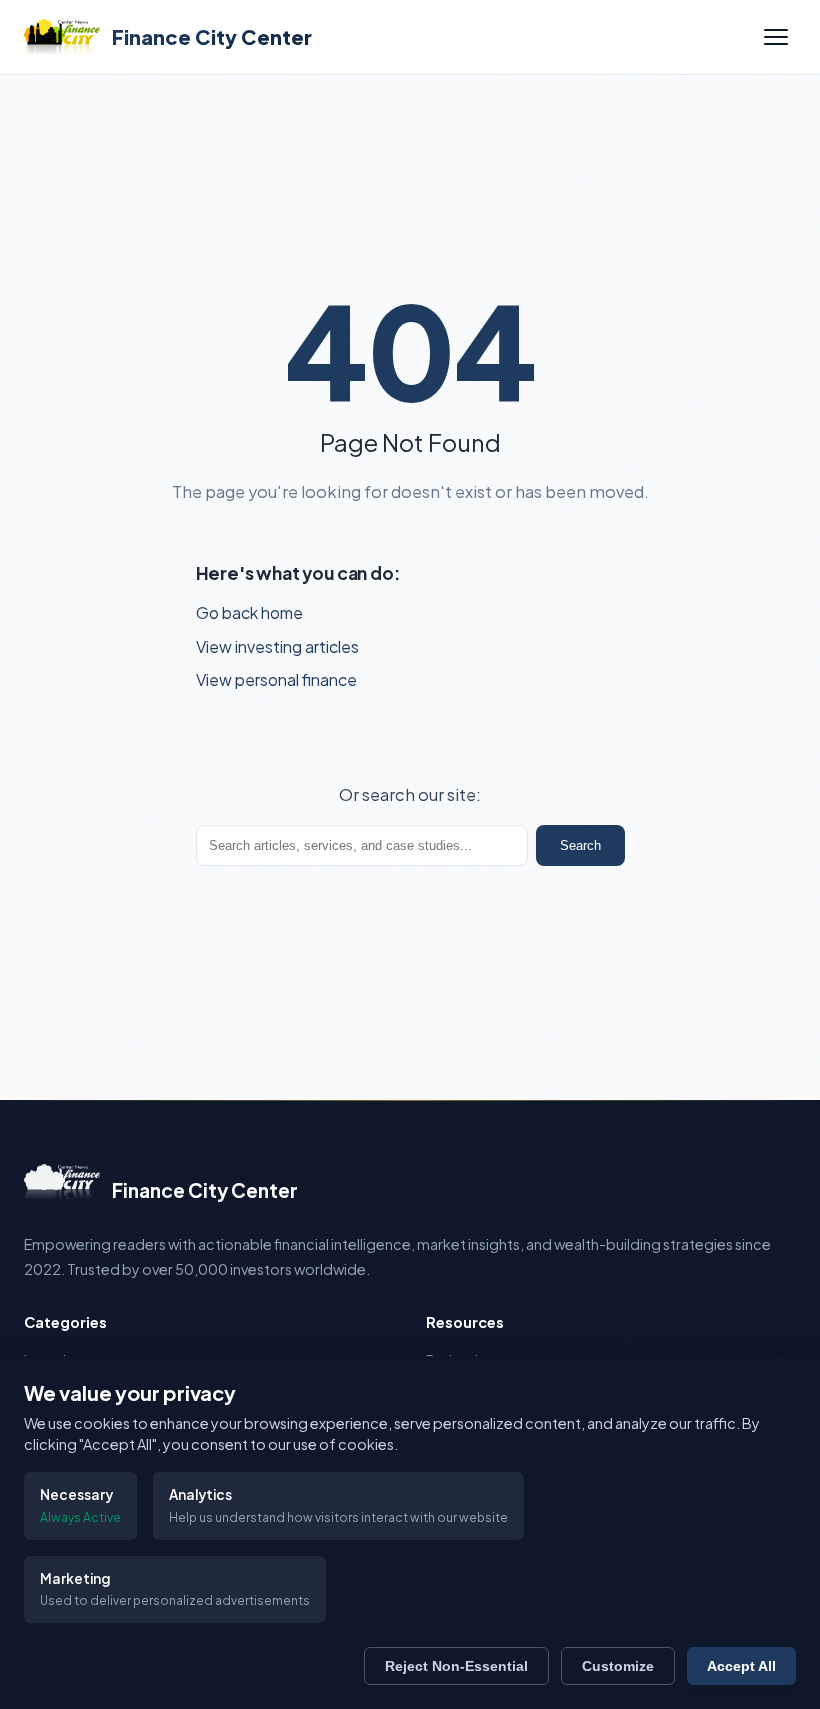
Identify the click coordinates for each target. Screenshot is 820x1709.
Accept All (741, 1666)
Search (580, 845)
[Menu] (776, 37)
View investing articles (277, 646)
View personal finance (276, 679)
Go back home (249, 612)
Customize (618, 1666)
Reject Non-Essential (456, 1666)
